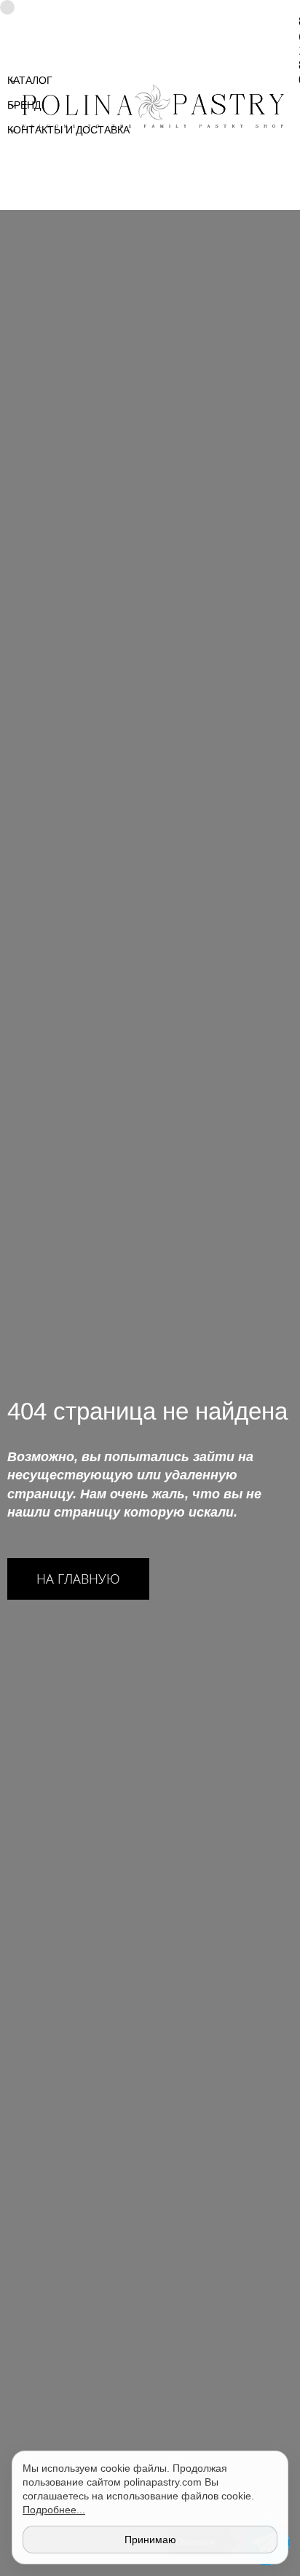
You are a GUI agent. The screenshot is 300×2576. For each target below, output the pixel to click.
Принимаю (150, 2540)
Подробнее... (54, 2510)
